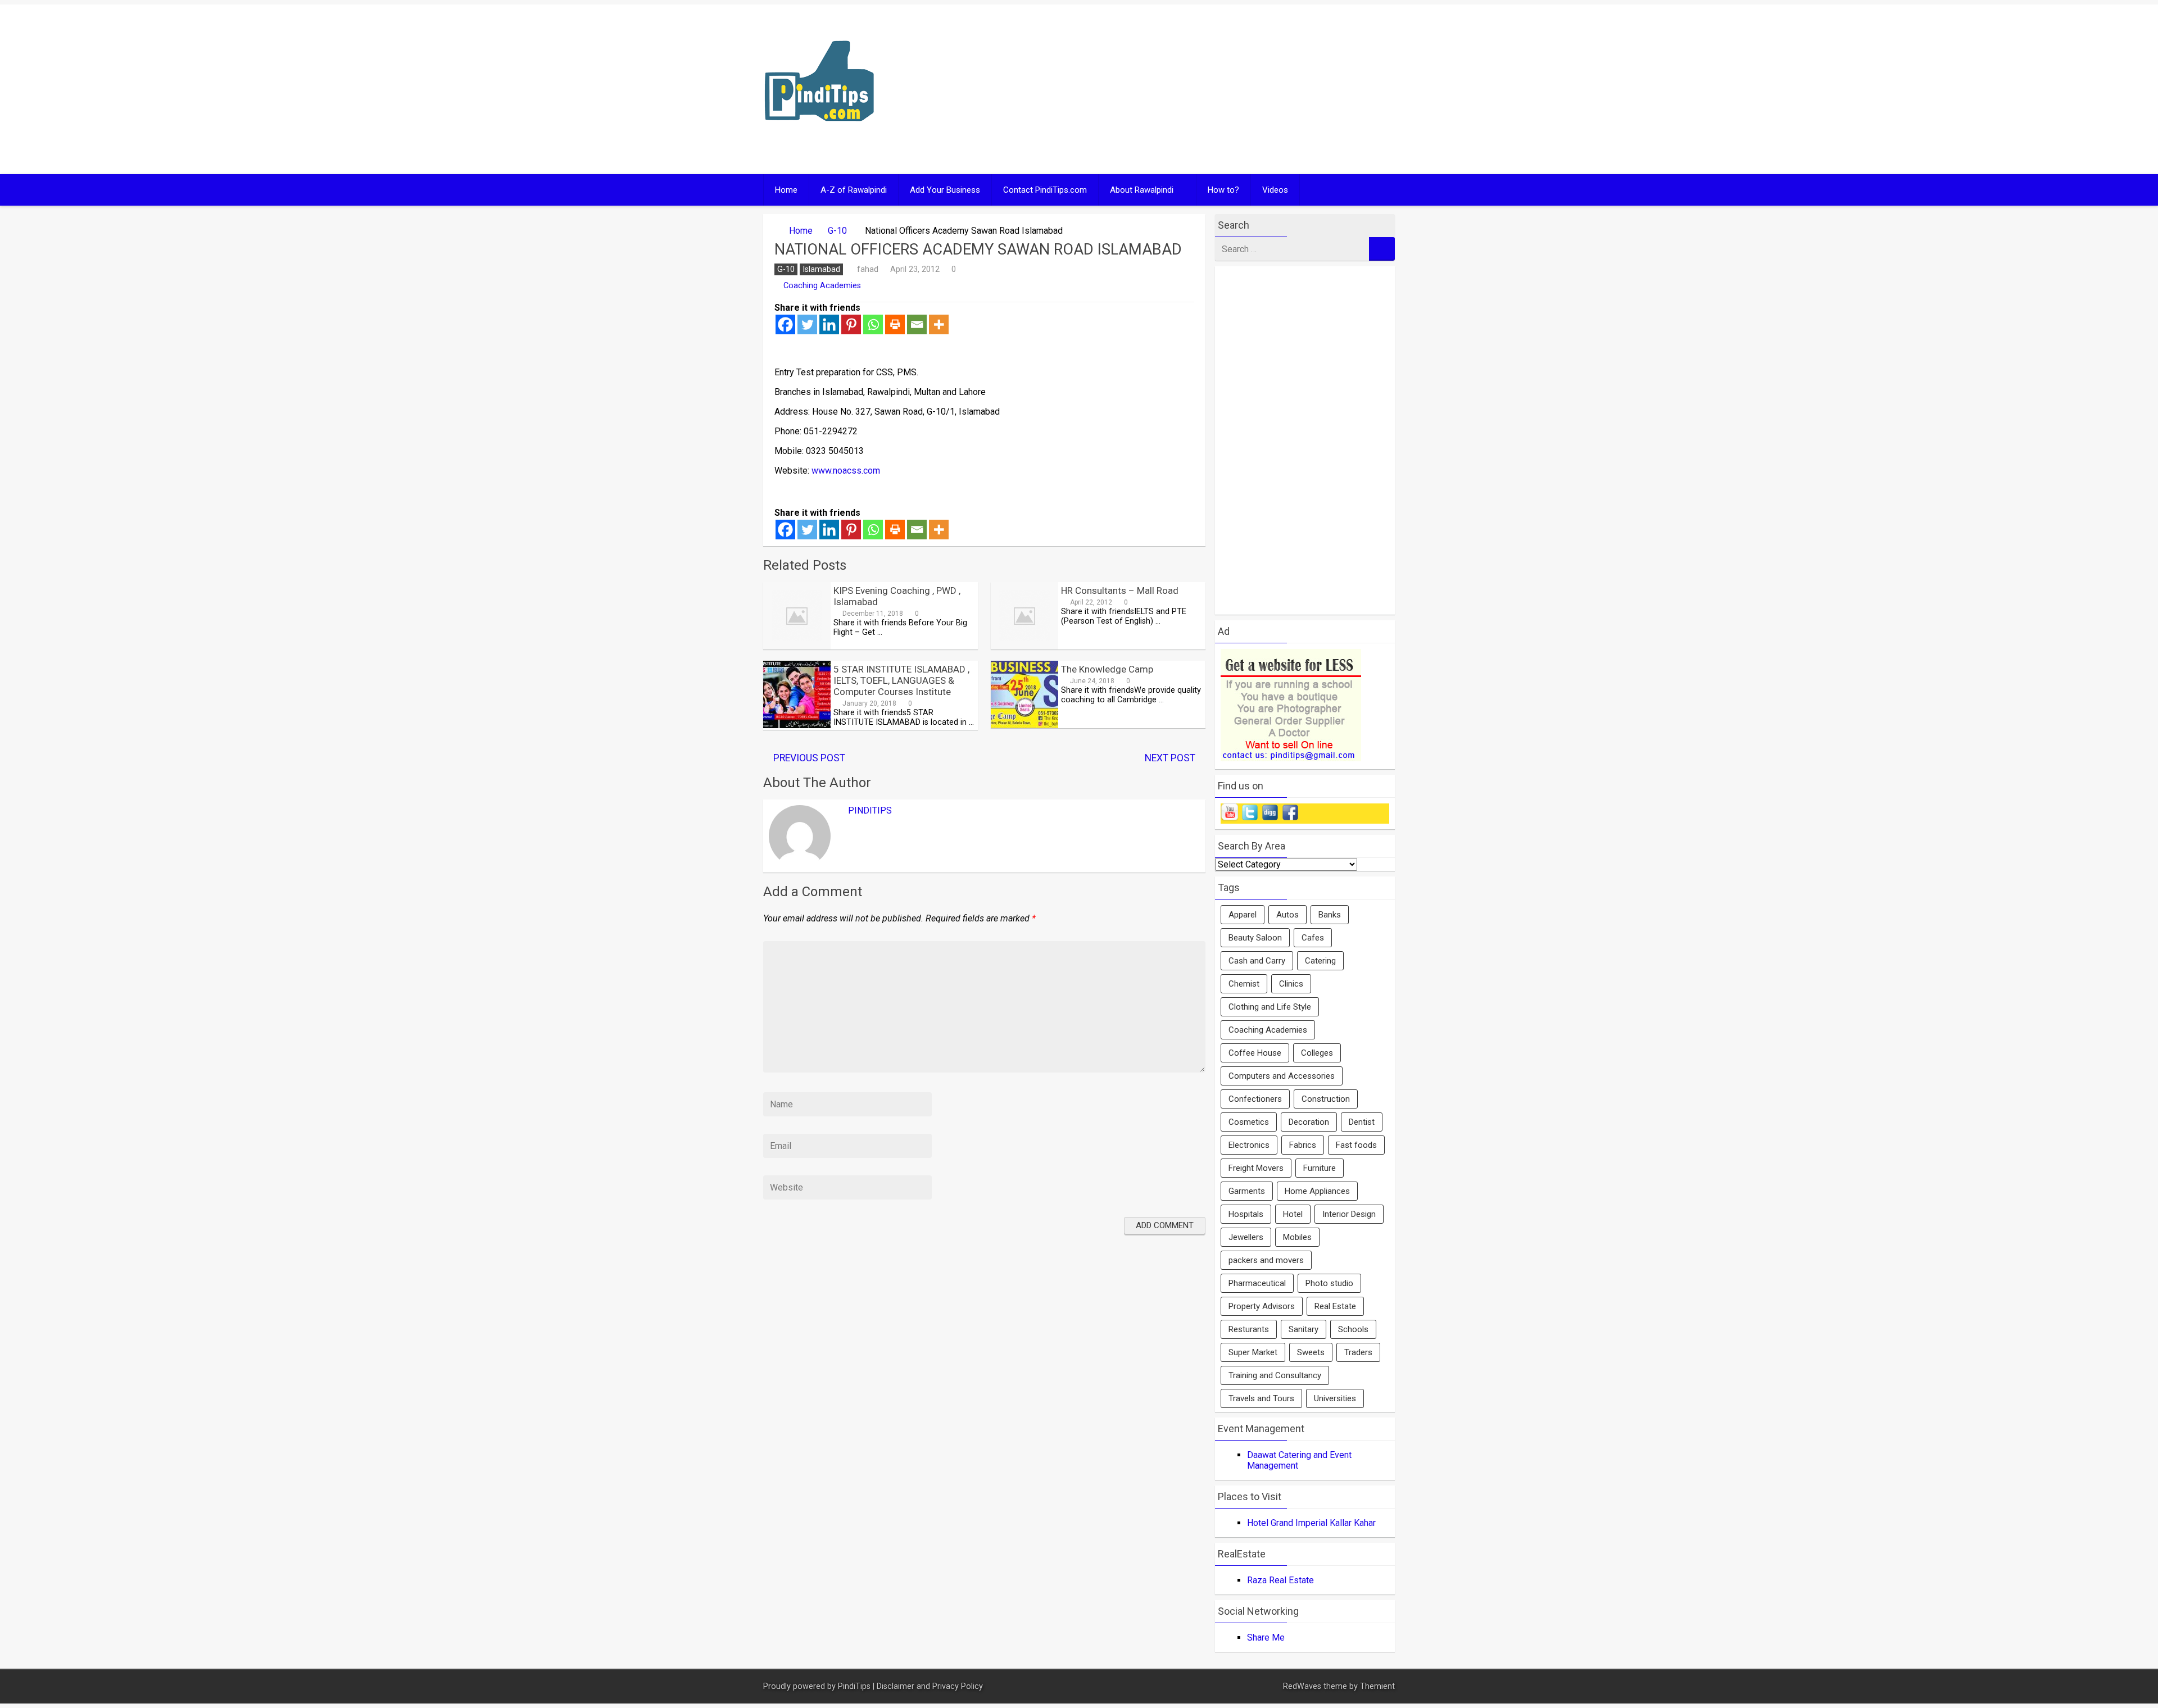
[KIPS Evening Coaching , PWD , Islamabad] (797, 646)
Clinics (1291, 984)
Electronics (1249, 1145)
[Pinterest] (851, 324)
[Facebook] (785, 324)
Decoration (1309, 1122)
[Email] (917, 324)
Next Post (1170, 758)
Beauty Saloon (1255, 938)
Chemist (1244, 984)
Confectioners (1255, 1099)
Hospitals (1246, 1214)
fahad (868, 269)
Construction (1326, 1099)
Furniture (1320, 1168)
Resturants (1249, 1329)
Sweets (1311, 1352)
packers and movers (1266, 1260)
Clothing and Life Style (1270, 1007)
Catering (1320, 961)
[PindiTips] (819, 136)
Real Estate (1335, 1306)
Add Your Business (945, 190)
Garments (1247, 1191)
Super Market (1253, 1352)
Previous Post (809, 758)
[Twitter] (807, 324)
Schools (1353, 1329)
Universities (1335, 1398)
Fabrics (1303, 1145)
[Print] (895, 324)
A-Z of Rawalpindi (854, 190)
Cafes (1313, 938)
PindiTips (870, 810)
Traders (1358, 1352)
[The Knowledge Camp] (1024, 725)
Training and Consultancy (1275, 1375)
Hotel (1293, 1214)
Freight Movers (1256, 1168)
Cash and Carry (1257, 961)
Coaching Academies (822, 286)
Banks (1330, 915)
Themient (1377, 1686)
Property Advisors (1262, 1306)
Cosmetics (1249, 1122)
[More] (939, 324)
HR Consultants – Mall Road (1120, 590)
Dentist (1362, 1122)
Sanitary (1304, 1329)
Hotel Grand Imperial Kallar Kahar (1311, 1523)
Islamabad (821, 269)
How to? (1223, 190)
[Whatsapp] (873, 324)
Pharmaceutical (1257, 1283)
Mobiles (1297, 1237)
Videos (1275, 190)
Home (786, 190)
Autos (1287, 915)
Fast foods (1356, 1145)
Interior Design (1349, 1214)
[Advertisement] (1187, 89)
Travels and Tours (1261, 1398)
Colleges (1317, 1053)
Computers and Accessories (1282, 1076)
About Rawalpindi (1142, 190)
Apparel (1243, 915)
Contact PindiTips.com (1045, 190)
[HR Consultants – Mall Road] (1024, 646)
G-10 (837, 231)
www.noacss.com (846, 471)
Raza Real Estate (1280, 1580)
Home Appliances (1317, 1191)
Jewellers (1246, 1237)
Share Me (1266, 1637)
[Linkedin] (829, 324)
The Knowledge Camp (1107, 669)
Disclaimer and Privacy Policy (930, 1686)
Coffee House (1255, 1053)
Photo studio (1329, 1283)
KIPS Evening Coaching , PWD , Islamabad (897, 596)
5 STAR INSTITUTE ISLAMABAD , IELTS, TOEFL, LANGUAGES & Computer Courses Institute (901, 680)
